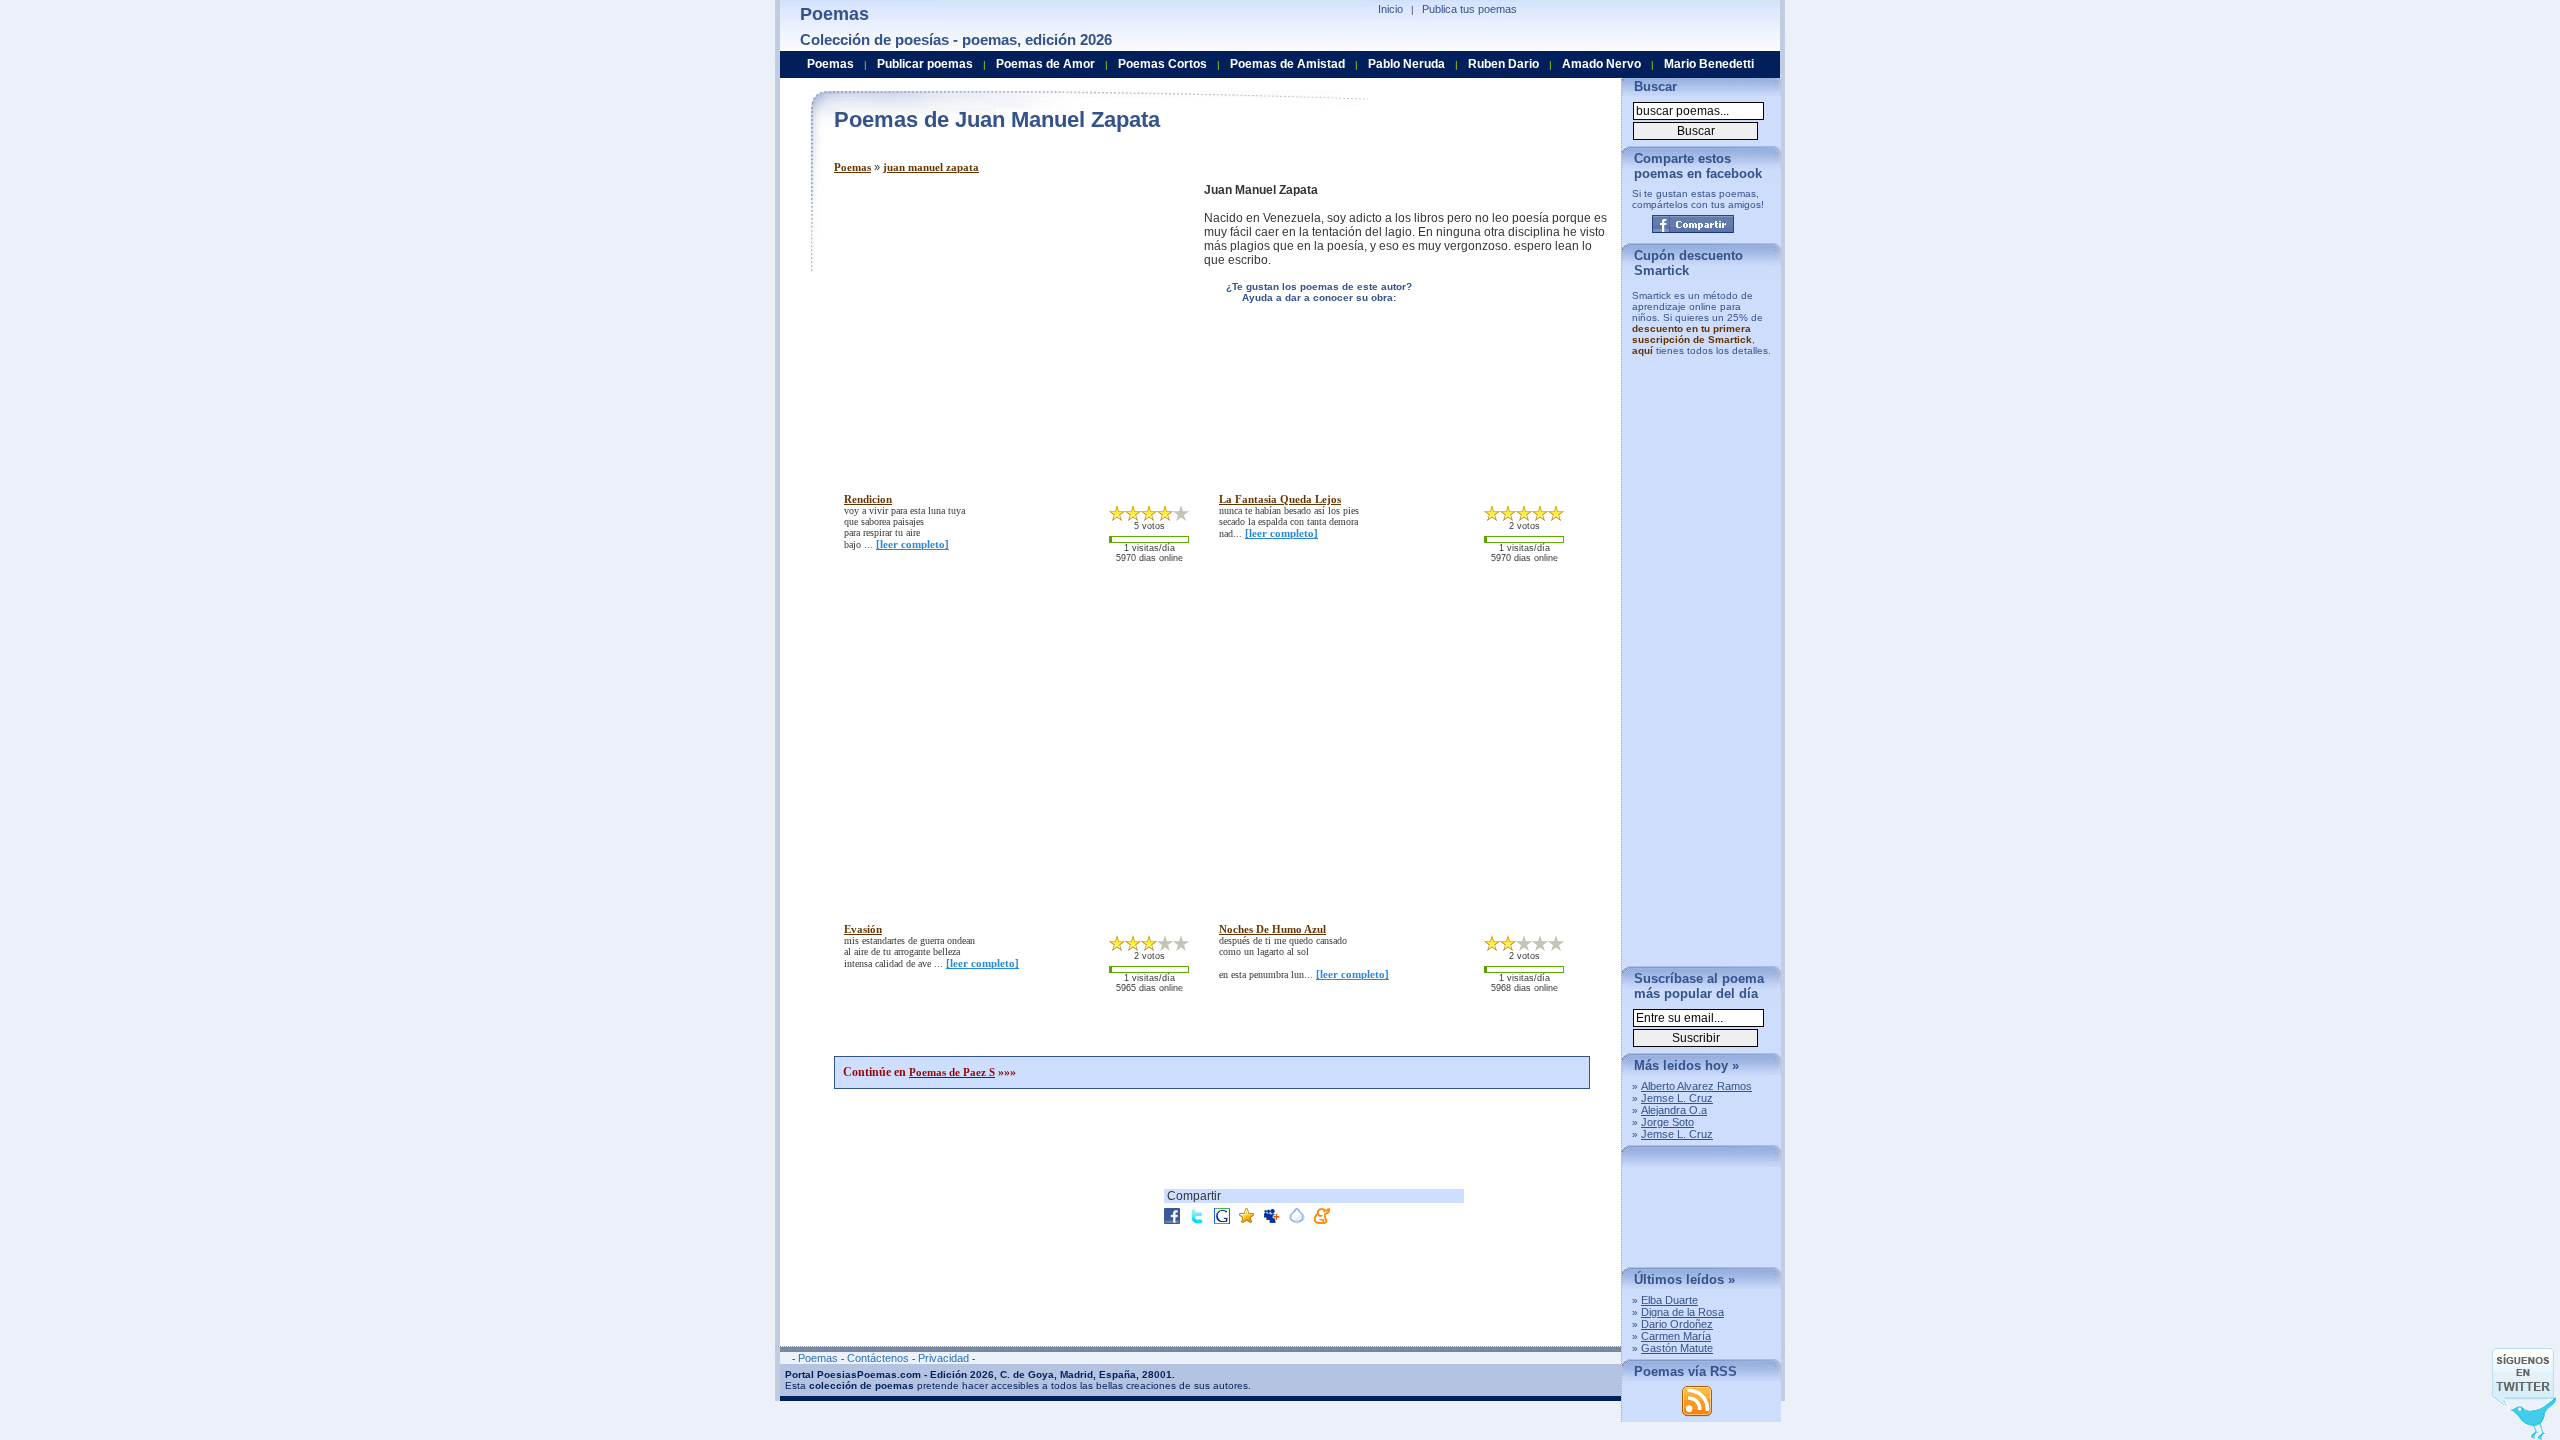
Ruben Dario (1503, 64)
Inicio (1390, 9)
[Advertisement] (1002, 323)
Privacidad (943, 1358)
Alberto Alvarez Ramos (1696, 1086)
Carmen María (1676, 1336)
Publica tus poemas (1469, 9)
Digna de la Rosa (1682, 1312)
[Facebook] (1693, 224)
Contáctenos (878, 1358)
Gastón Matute (1677, 1348)
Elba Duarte (1669, 1300)
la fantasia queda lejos (1280, 499)
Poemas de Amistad (1287, 64)
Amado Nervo (1601, 64)
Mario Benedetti (1709, 64)
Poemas (852, 167)
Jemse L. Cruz (1677, 1098)
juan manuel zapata (931, 167)
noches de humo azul (1272, 929)
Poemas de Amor (1045, 64)
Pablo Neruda (1406, 64)
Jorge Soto (1667, 1122)
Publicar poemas (925, 64)
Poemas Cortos (1162, 64)
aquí (1642, 350)
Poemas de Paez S (952, 1072)
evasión (863, 929)
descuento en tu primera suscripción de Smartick (1692, 334)
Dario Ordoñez (1677, 1324)
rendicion (868, 499)
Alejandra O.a (1674, 1110)
